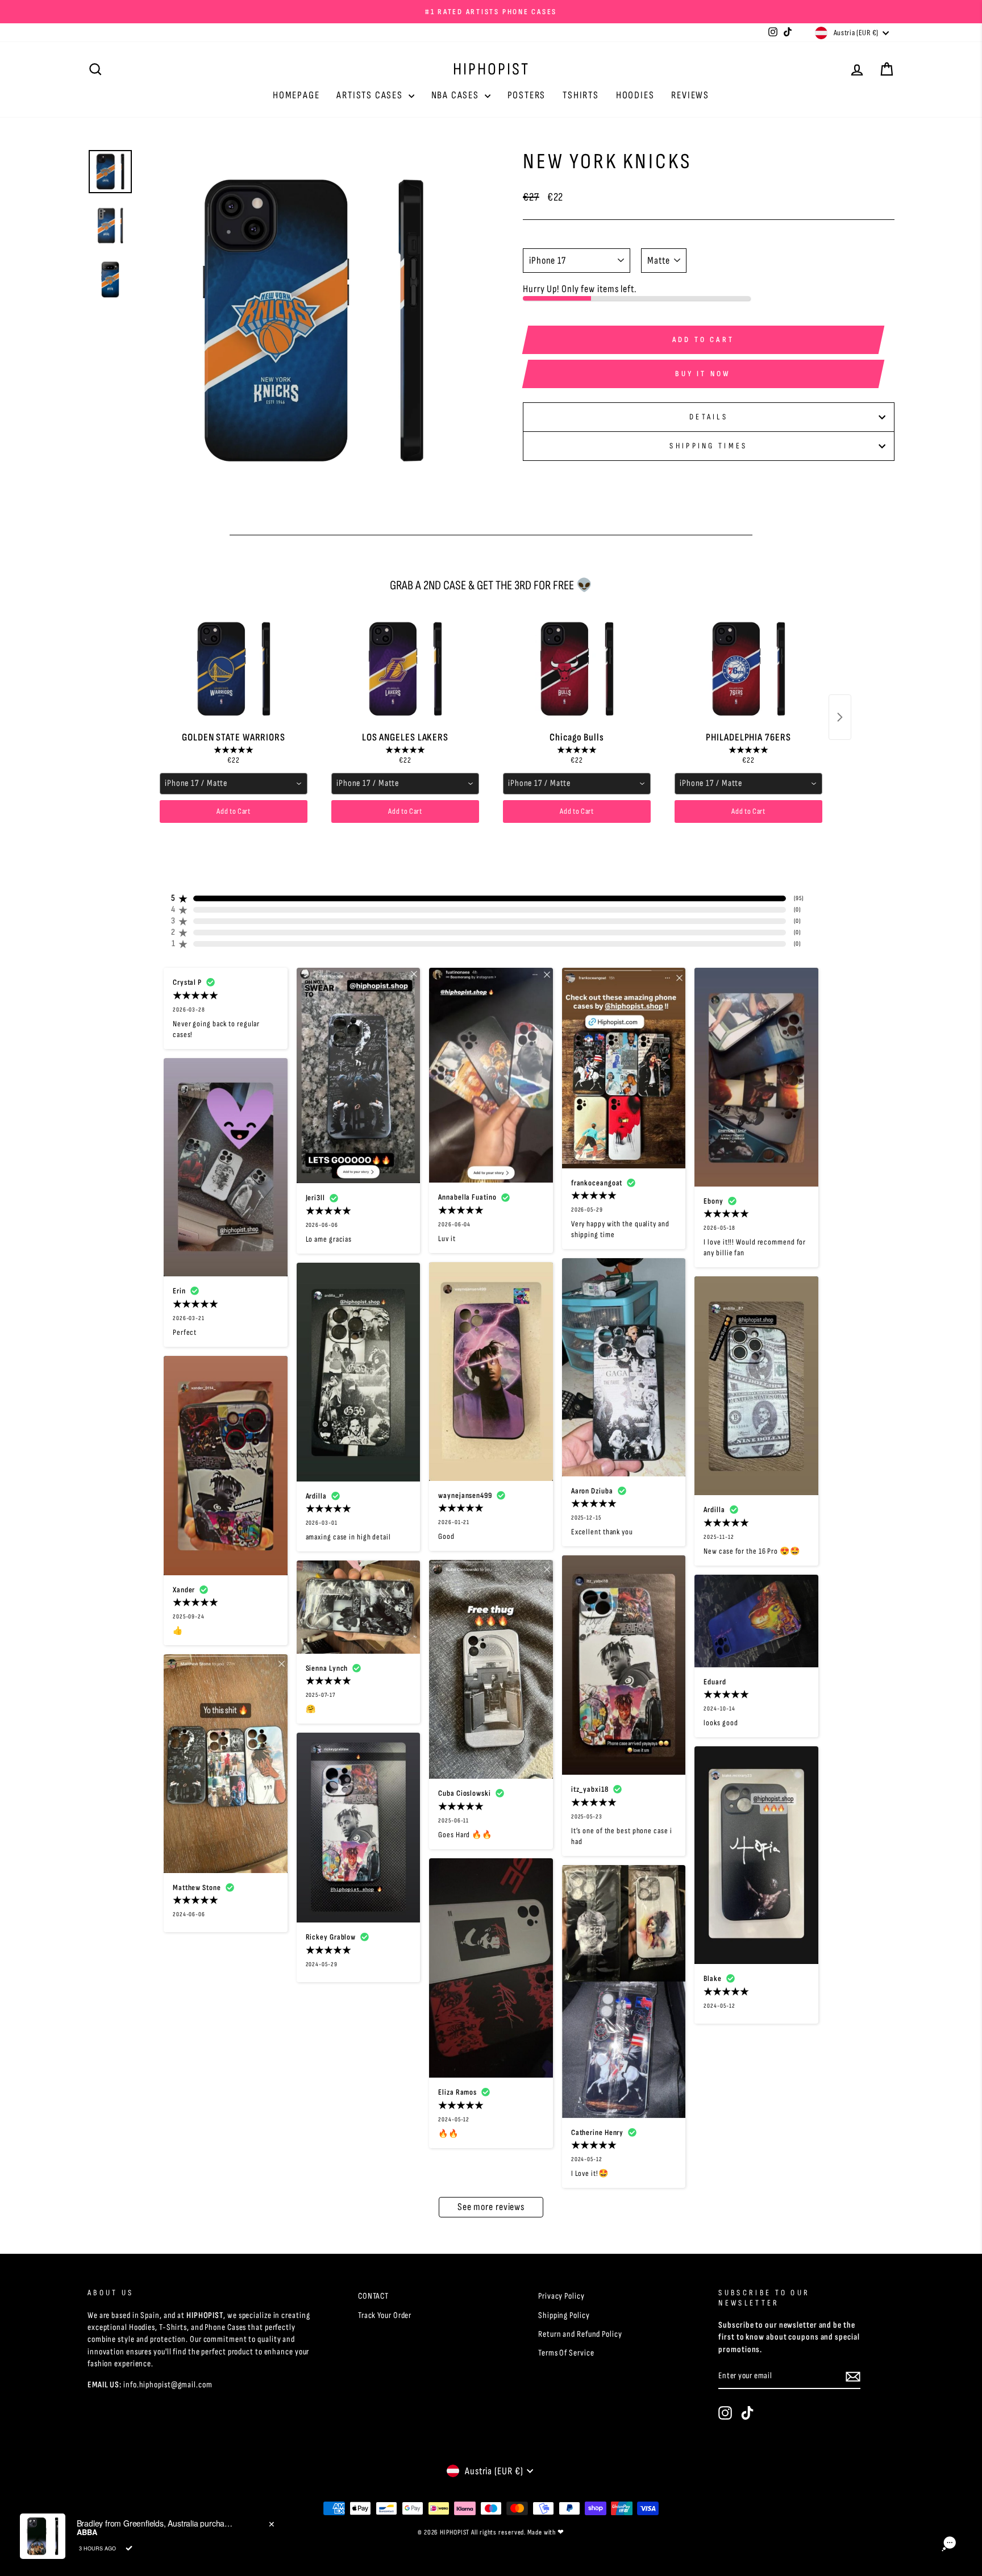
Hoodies (635, 95)
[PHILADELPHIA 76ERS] (748, 669)
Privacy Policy (561, 2296)
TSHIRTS (581, 95)
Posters (527, 95)
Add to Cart (234, 811)
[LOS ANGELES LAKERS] (405, 669)
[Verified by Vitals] (129, 2548)
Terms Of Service (566, 2353)
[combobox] (234, 784)
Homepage (296, 95)
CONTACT (373, 2296)
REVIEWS (690, 95)
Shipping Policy (564, 2315)
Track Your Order (385, 2315)
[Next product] (840, 717)
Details (709, 417)
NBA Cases (457, 95)
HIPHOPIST (491, 69)
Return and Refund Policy (580, 2334)
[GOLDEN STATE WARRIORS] (234, 669)
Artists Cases (371, 95)
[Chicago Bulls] (577, 669)
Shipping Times (708, 446)
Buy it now (703, 374)
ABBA (87, 2532)
